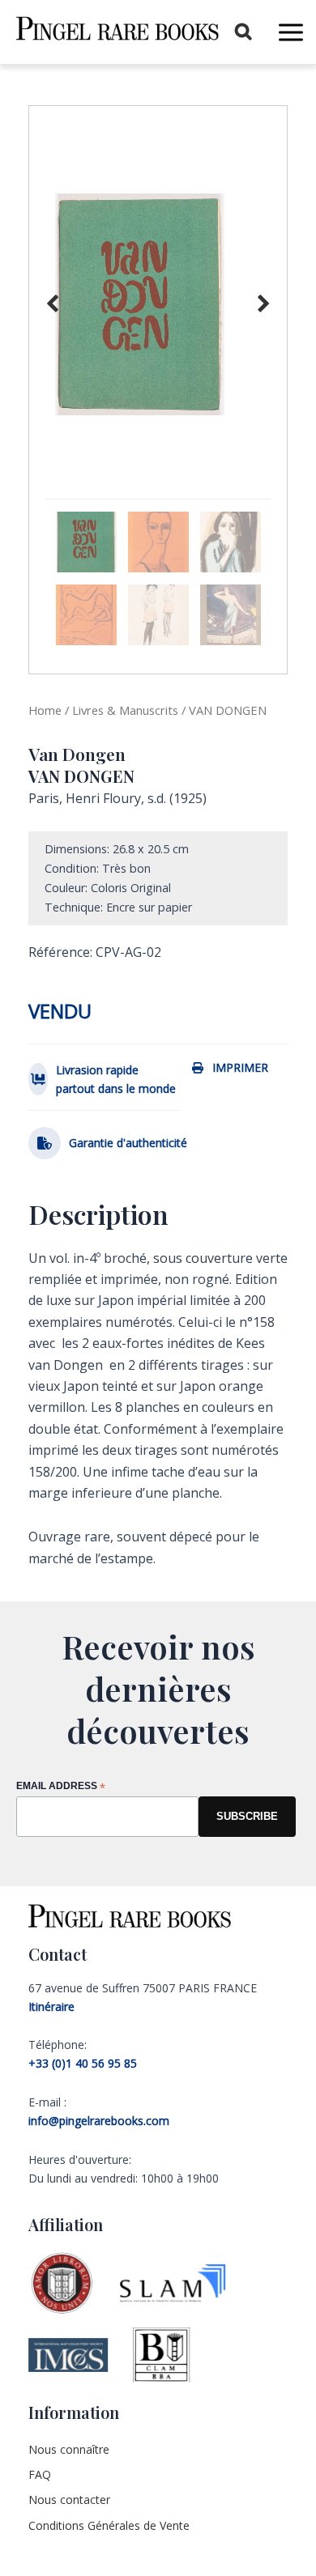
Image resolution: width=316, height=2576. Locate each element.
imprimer (240, 1067)
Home (45, 710)
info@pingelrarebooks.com (99, 2121)
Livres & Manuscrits (125, 710)
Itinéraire (51, 2006)
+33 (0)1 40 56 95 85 (83, 2063)
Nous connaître (69, 2449)
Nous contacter (69, 2499)
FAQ (40, 2474)
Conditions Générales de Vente (109, 2525)
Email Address (61, 1787)
